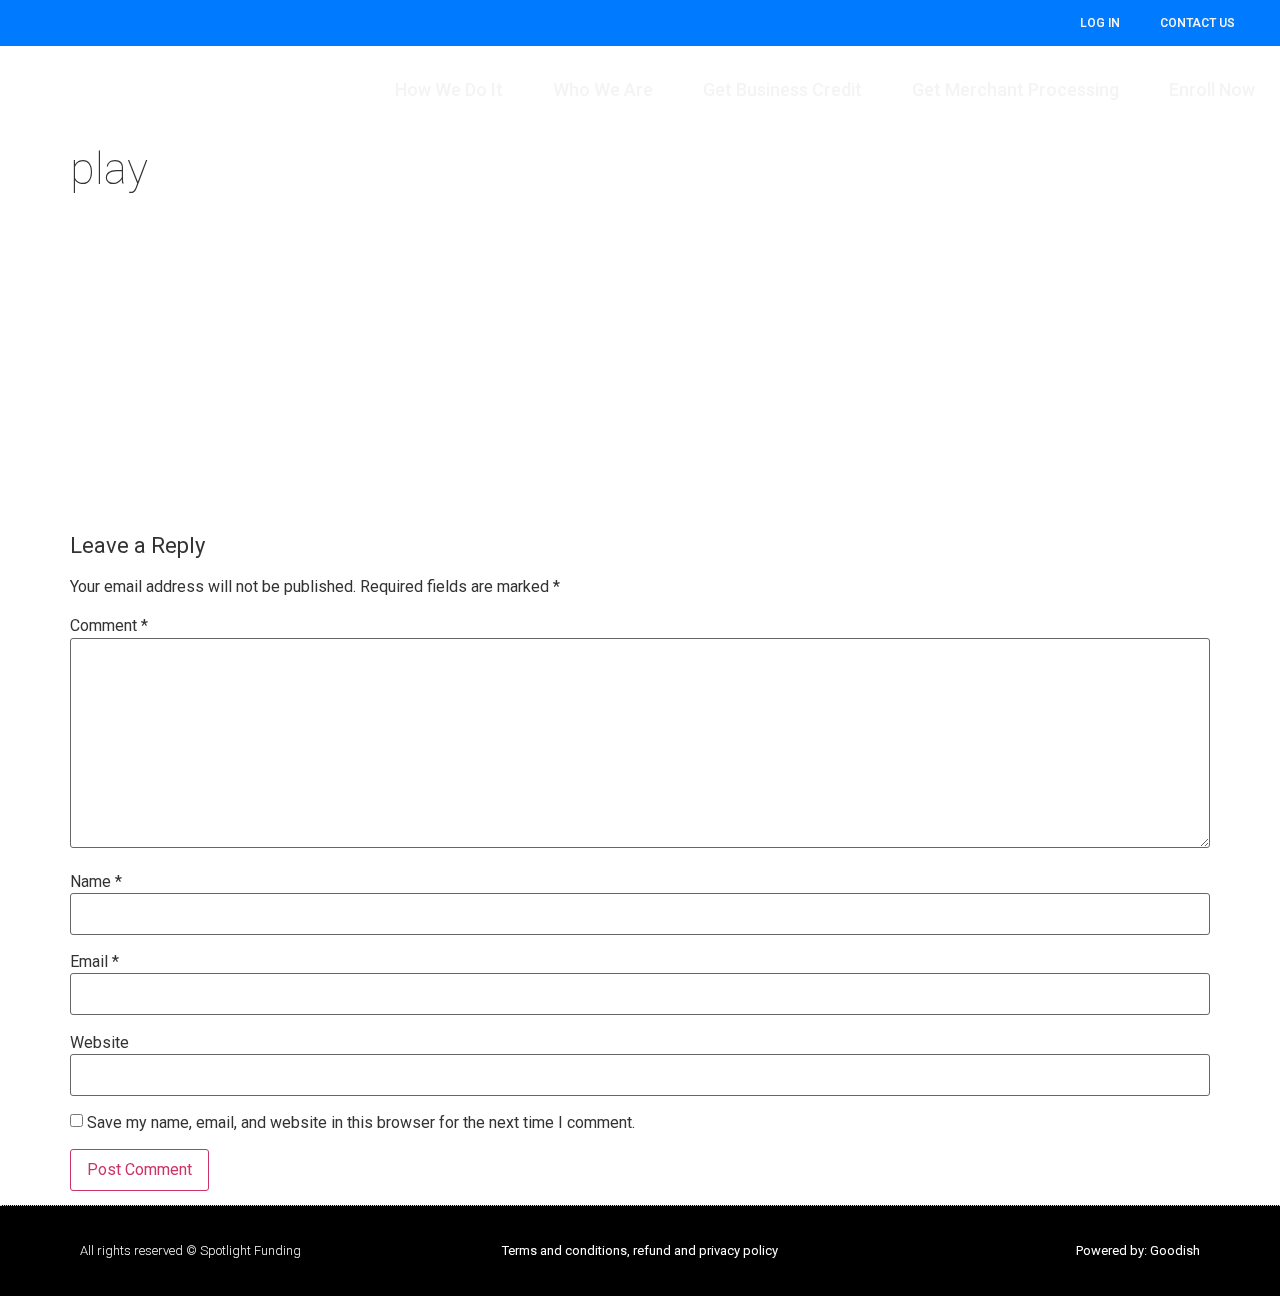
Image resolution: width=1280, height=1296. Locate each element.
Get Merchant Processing (1015, 89)
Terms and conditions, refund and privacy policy (640, 1250)
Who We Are (603, 89)
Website (99, 1043)
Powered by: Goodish (1138, 1250)
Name (96, 882)
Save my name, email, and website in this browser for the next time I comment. (361, 1123)
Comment (109, 626)
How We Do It (449, 89)
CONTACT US (1197, 23)
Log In (1100, 23)
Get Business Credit (782, 89)
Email (94, 962)
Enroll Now (1212, 89)
